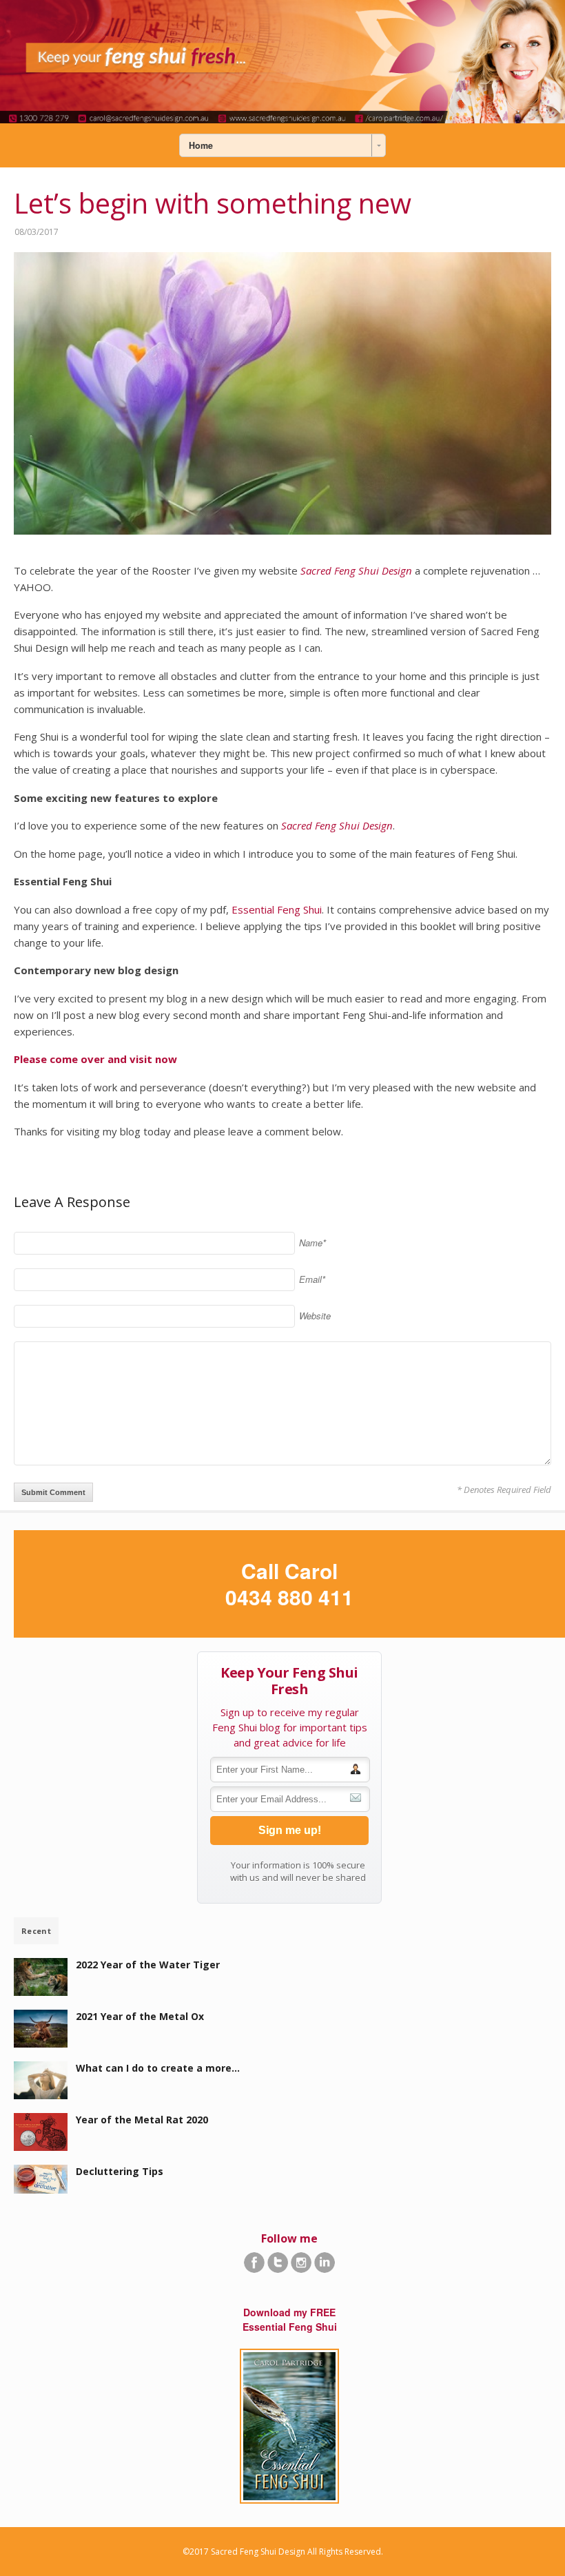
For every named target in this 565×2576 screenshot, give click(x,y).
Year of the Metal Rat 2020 (142, 2120)
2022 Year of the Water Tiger (148, 1965)
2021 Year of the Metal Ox (140, 2016)
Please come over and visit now (95, 1059)
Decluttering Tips (120, 2171)
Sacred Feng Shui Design (356, 570)
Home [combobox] (201, 145)
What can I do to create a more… (158, 2068)
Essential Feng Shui (277, 909)
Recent (36, 1931)
